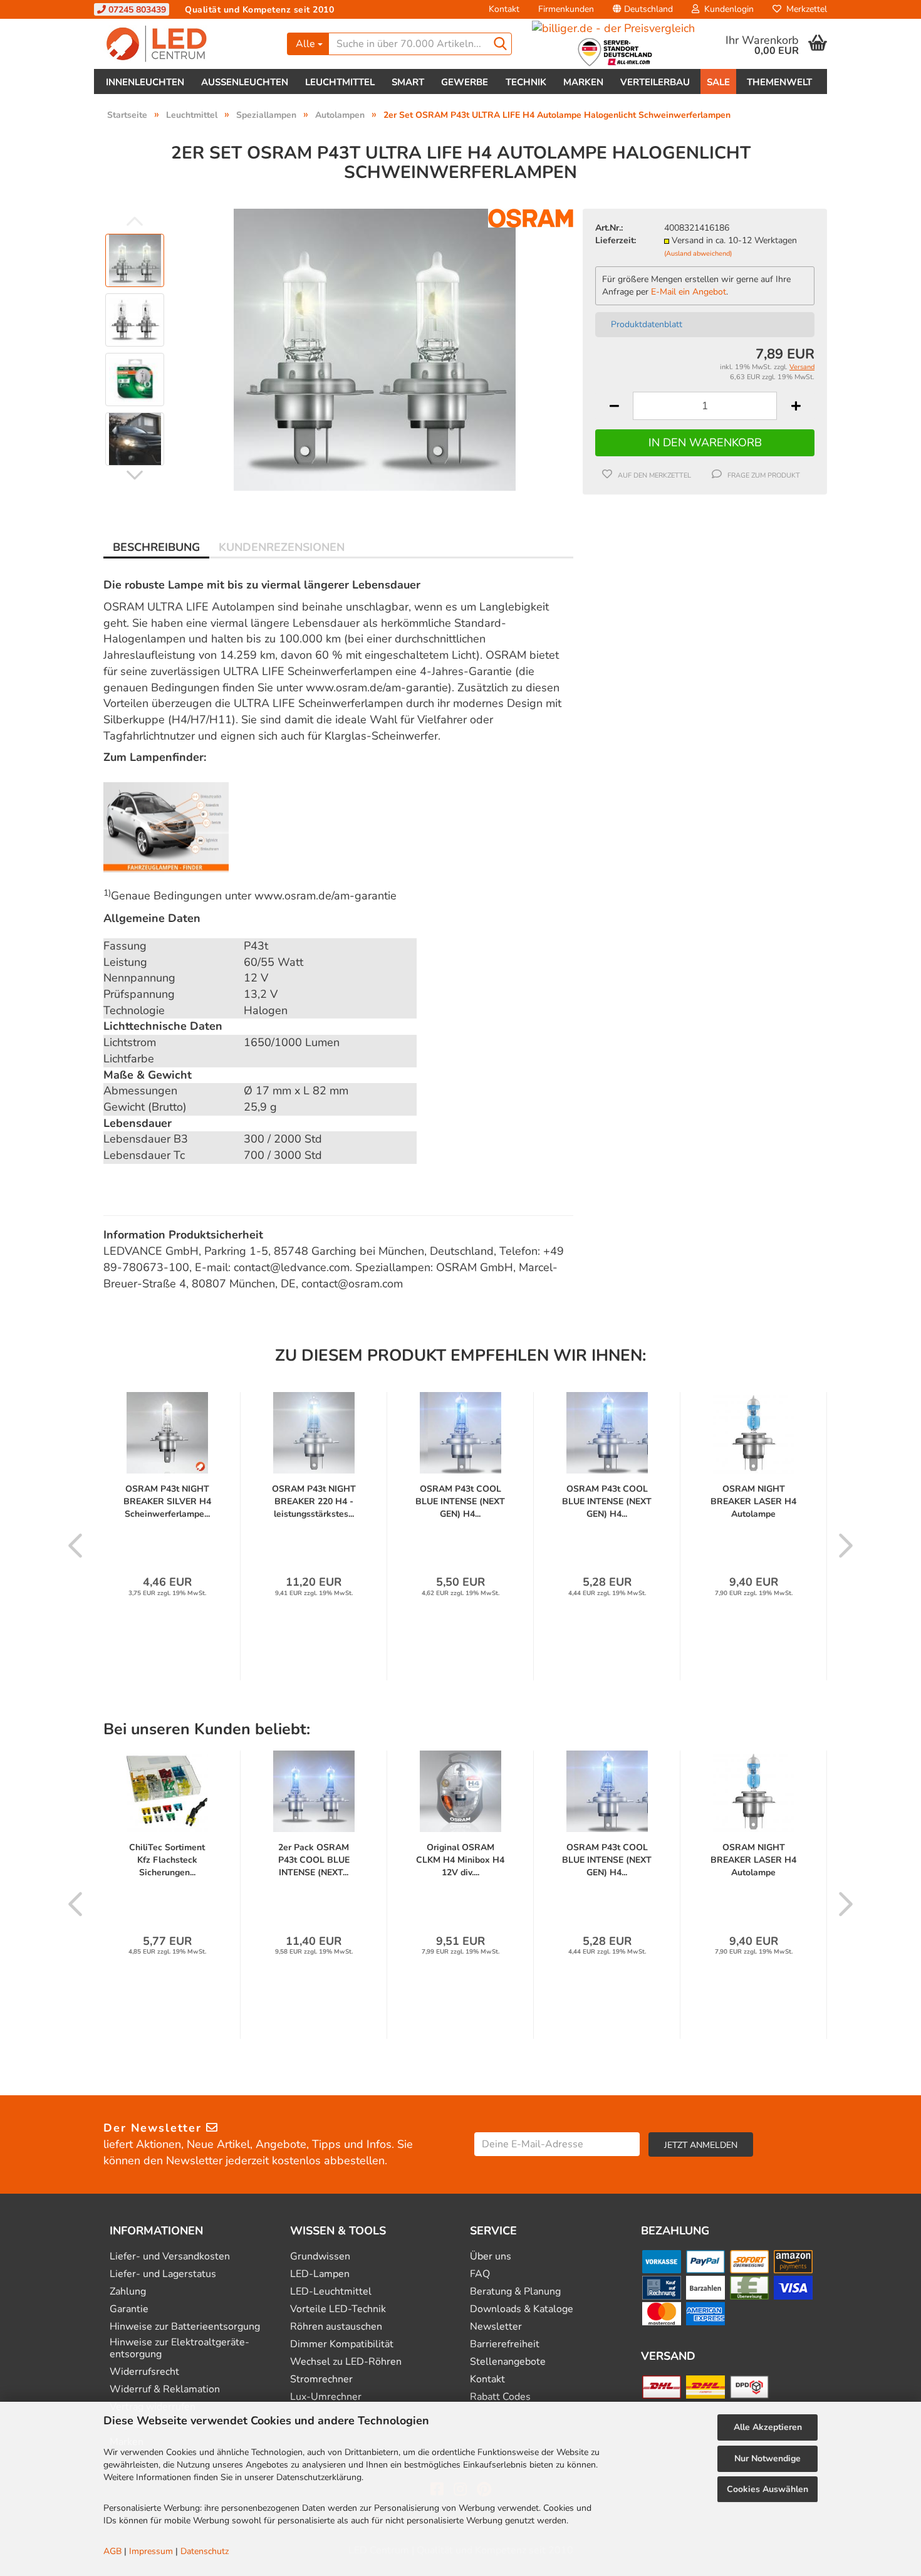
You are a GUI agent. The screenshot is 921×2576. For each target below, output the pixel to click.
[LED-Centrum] (186, 44)
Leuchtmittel (340, 82)
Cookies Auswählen (767, 2489)
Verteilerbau (655, 82)
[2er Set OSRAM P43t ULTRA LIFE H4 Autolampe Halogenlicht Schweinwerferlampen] (375, 349)
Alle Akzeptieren (768, 2427)
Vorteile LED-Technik (338, 2309)
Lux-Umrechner (326, 2397)
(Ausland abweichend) (698, 254)
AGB (112, 2551)
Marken (583, 82)
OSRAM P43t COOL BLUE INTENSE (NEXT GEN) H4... (460, 1501)
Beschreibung (156, 547)
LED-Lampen (320, 2274)
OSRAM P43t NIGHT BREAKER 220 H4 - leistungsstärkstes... (314, 1501)
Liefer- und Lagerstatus (163, 2274)
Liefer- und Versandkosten (170, 2257)
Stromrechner (321, 2380)
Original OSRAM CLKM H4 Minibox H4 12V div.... (460, 1860)
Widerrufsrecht (144, 2372)
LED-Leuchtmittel (331, 2292)
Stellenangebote (508, 2362)
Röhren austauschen (336, 2327)
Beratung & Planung (515, 2292)
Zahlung (128, 2292)
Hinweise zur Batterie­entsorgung (185, 2327)
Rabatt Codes (500, 2397)
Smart (408, 82)
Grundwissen (320, 2257)
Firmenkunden (566, 9)
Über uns (491, 2257)
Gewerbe (465, 82)
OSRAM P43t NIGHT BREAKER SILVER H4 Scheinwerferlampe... (167, 1501)
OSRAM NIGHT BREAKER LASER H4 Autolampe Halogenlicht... (753, 1502)
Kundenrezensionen (282, 547)
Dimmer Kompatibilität (342, 2344)
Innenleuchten (145, 82)
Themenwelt (779, 82)
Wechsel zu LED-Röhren (346, 2362)
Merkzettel (804, 9)
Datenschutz (205, 2551)
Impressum (151, 2551)
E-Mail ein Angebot (689, 292)
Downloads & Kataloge (522, 2309)
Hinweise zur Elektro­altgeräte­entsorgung (180, 2348)
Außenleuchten (245, 82)
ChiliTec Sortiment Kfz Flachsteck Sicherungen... (167, 1860)
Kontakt (504, 9)
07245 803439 (136, 10)
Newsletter (496, 2327)
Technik (526, 82)
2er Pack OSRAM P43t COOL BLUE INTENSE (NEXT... (314, 1860)
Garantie (129, 2309)
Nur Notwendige (767, 2458)
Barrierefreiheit (505, 2344)
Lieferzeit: (616, 240)
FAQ (480, 2274)
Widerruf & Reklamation (165, 2390)
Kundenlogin (726, 9)
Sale (718, 82)
